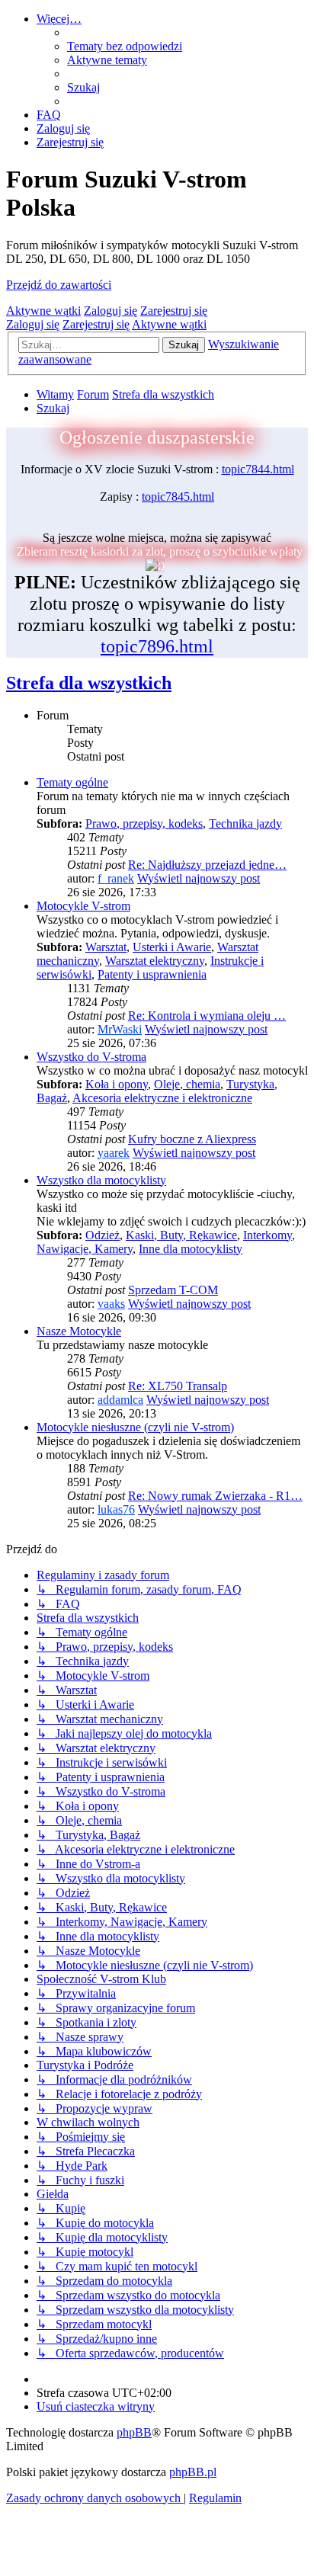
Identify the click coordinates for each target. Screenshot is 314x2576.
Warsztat (106, 947)
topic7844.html (258, 469)
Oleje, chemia (187, 1084)
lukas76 (116, 1509)
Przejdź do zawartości (59, 285)
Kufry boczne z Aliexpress (192, 1139)
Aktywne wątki (43, 311)
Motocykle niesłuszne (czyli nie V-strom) (135, 1427)
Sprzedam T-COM (173, 1290)
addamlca (120, 1400)
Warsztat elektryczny (155, 961)
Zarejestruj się (174, 311)
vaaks (111, 1304)
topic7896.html (157, 646)
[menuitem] (125, 46)
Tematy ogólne (72, 782)
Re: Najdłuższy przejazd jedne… (207, 865)
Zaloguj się (111, 311)
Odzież (103, 1235)
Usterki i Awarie (172, 947)
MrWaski (120, 1029)
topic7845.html (178, 497)
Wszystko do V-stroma (91, 1057)
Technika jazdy (245, 823)
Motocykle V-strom (83, 906)
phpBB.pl (193, 2472)
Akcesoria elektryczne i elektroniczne (162, 1098)
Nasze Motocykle (79, 1331)
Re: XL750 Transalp (178, 1386)
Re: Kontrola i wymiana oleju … (207, 1016)
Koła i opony (117, 1084)
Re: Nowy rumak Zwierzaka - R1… (215, 1496)
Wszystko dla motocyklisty (101, 1180)
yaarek (114, 1153)
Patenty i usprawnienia (152, 974)
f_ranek (116, 878)
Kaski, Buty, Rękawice (181, 1235)
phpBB (134, 2432)
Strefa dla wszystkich (89, 683)
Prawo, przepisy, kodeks (144, 823)
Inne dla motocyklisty (191, 1249)
